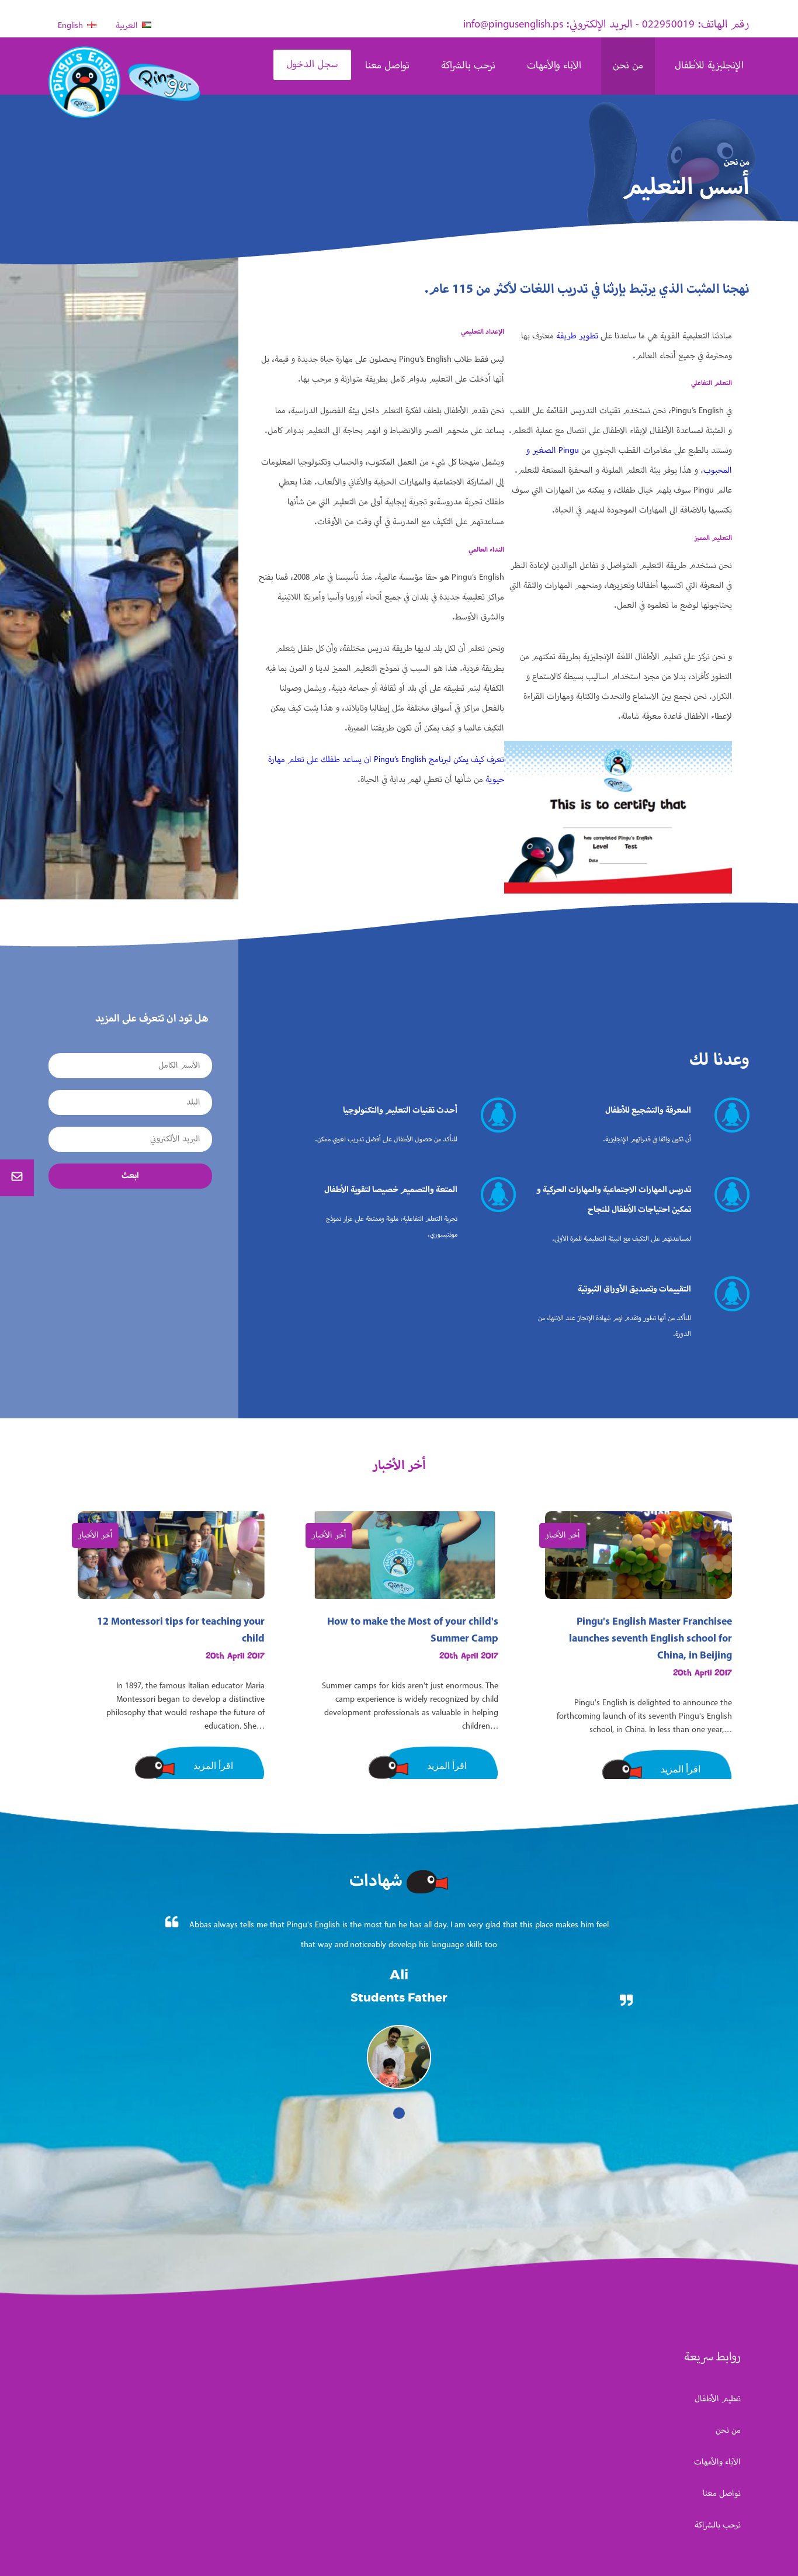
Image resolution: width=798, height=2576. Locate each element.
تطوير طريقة (577, 336)
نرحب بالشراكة (468, 66)
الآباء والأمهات (554, 66)
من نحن (628, 66)
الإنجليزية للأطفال (709, 66)
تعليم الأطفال (718, 2399)
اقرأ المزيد (213, 1766)
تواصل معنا (387, 66)
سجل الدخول (312, 65)
